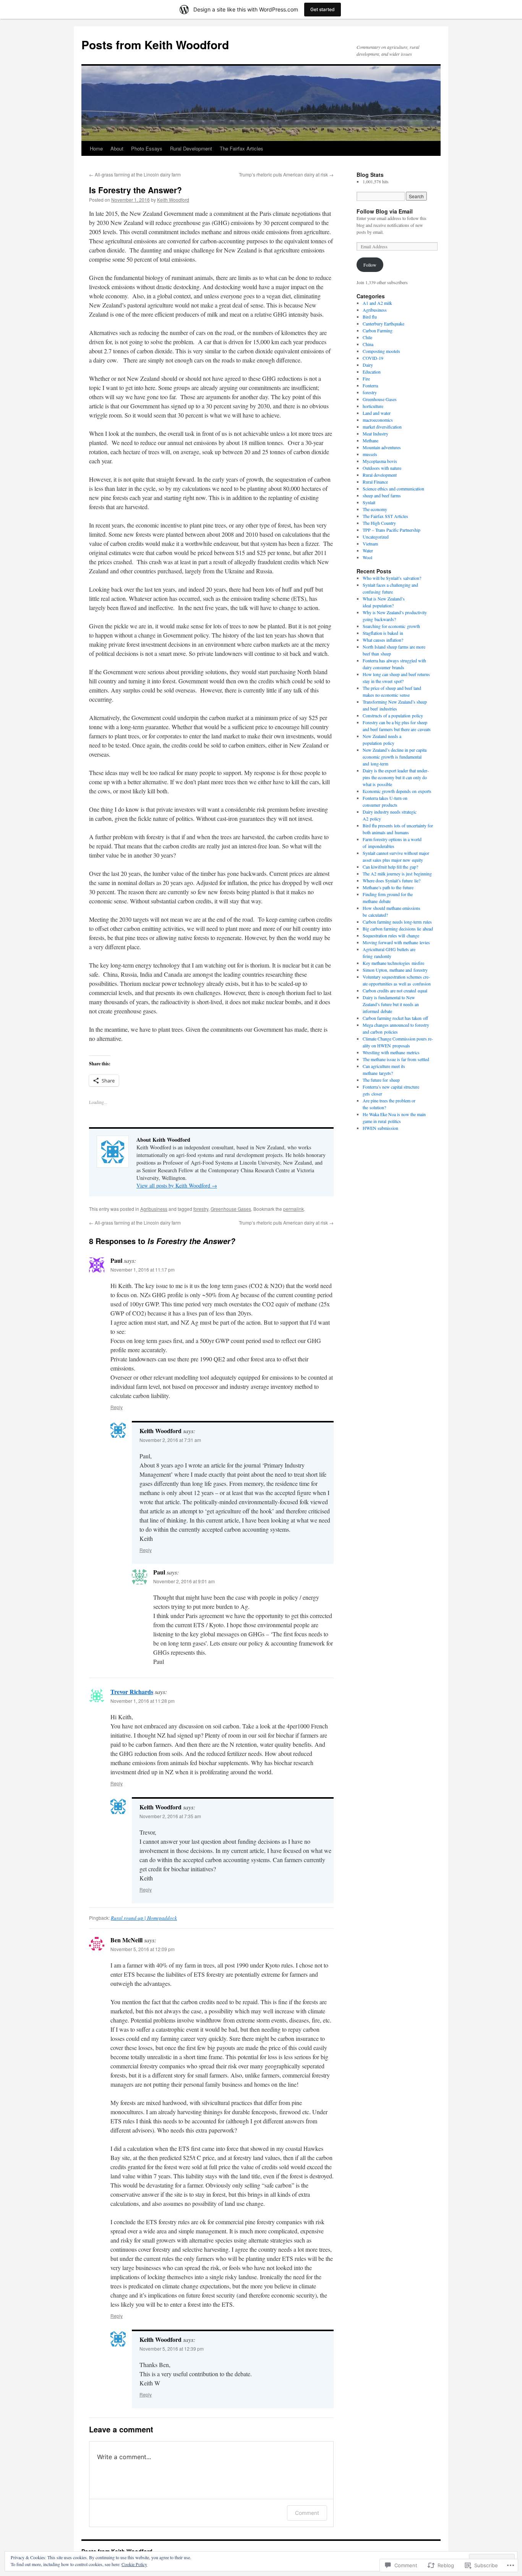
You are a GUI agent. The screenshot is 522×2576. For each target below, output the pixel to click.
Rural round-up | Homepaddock (144, 1918)
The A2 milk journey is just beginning (397, 874)
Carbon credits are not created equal (395, 990)
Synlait (369, 502)
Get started (323, 9)
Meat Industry (375, 434)
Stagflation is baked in (383, 633)
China (368, 344)
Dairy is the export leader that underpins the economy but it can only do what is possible (396, 777)
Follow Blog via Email (385, 211)
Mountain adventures (382, 447)
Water (368, 550)
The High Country (379, 523)
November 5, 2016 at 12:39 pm (172, 2349)
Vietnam (370, 544)
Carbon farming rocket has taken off (395, 1018)
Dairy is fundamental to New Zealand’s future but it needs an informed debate (391, 1004)
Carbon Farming (378, 330)
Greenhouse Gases (231, 1209)
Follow (370, 265)
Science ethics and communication (393, 489)
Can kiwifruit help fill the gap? (390, 867)
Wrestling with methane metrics (391, 1052)
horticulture (373, 406)
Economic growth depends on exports (397, 791)
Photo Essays (147, 148)
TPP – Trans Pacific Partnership (391, 530)
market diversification (382, 427)
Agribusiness (154, 1209)
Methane (370, 440)
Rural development (380, 475)
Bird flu (370, 317)
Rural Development (191, 148)
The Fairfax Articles (242, 148)
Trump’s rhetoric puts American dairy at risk (286, 174)
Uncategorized (376, 537)
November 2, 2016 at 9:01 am (184, 1581)
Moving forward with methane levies (396, 942)
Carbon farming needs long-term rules (397, 922)
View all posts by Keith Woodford (177, 1185)
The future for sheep (381, 1080)
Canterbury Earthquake (383, 324)
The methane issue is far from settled (396, 1059)
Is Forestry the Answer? (135, 190)
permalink (293, 1209)
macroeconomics (378, 420)
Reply (117, 1407)
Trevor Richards (132, 1692)
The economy (375, 509)
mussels (370, 454)
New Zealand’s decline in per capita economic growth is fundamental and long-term (395, 757)
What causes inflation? (383, 640)
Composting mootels (381, 351)
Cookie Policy (134, 2564)
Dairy (368, 365)
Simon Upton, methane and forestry (395, 970)
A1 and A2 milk (377, 303)
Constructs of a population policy (393, 715)
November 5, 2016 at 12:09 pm (143, 1949)
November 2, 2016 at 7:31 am (170, 1440)
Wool (367, 557)
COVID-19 (373, 358)
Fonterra (370, 385)
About (117, 148)
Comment (307, 2513)
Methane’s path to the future (388, 887)
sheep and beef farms (382, 495)
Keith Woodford (173, 200)
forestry (201, 1209)
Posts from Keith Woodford (155, 44)
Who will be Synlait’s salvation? (392, 578)
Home (96, 148)
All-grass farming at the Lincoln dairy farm (135, 174)
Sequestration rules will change (391, 935)
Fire (366, 379)
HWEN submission (380, 1128)
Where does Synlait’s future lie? (391, 880)
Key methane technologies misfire (393, 963)
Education (372, 372)
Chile (367, 337)
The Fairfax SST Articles (385, 516)
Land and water (377, 413)
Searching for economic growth (391, 626)
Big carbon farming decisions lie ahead (398, 929)
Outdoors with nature (382, 468)
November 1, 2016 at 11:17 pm (143, 1269)
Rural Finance (375, 482)
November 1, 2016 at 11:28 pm (143, 1701)
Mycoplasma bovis (380, 461)
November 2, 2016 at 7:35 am (170, 1816)
